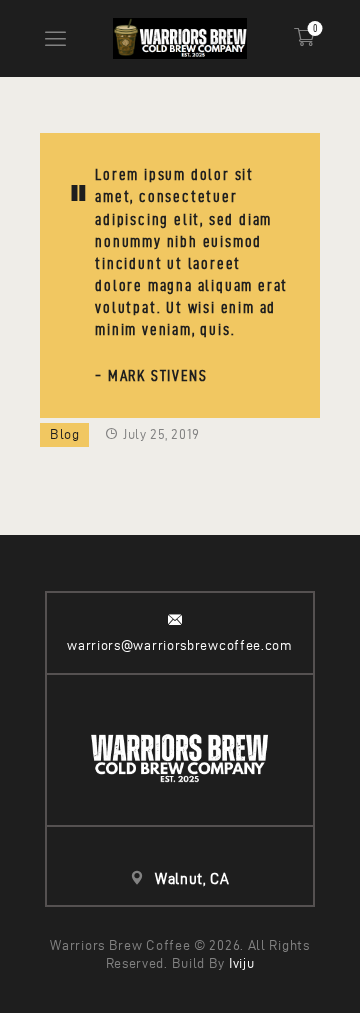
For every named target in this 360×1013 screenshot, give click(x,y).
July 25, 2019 (161, 434)
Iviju (242, 963)
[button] (55, 38)
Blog (64, 434)
